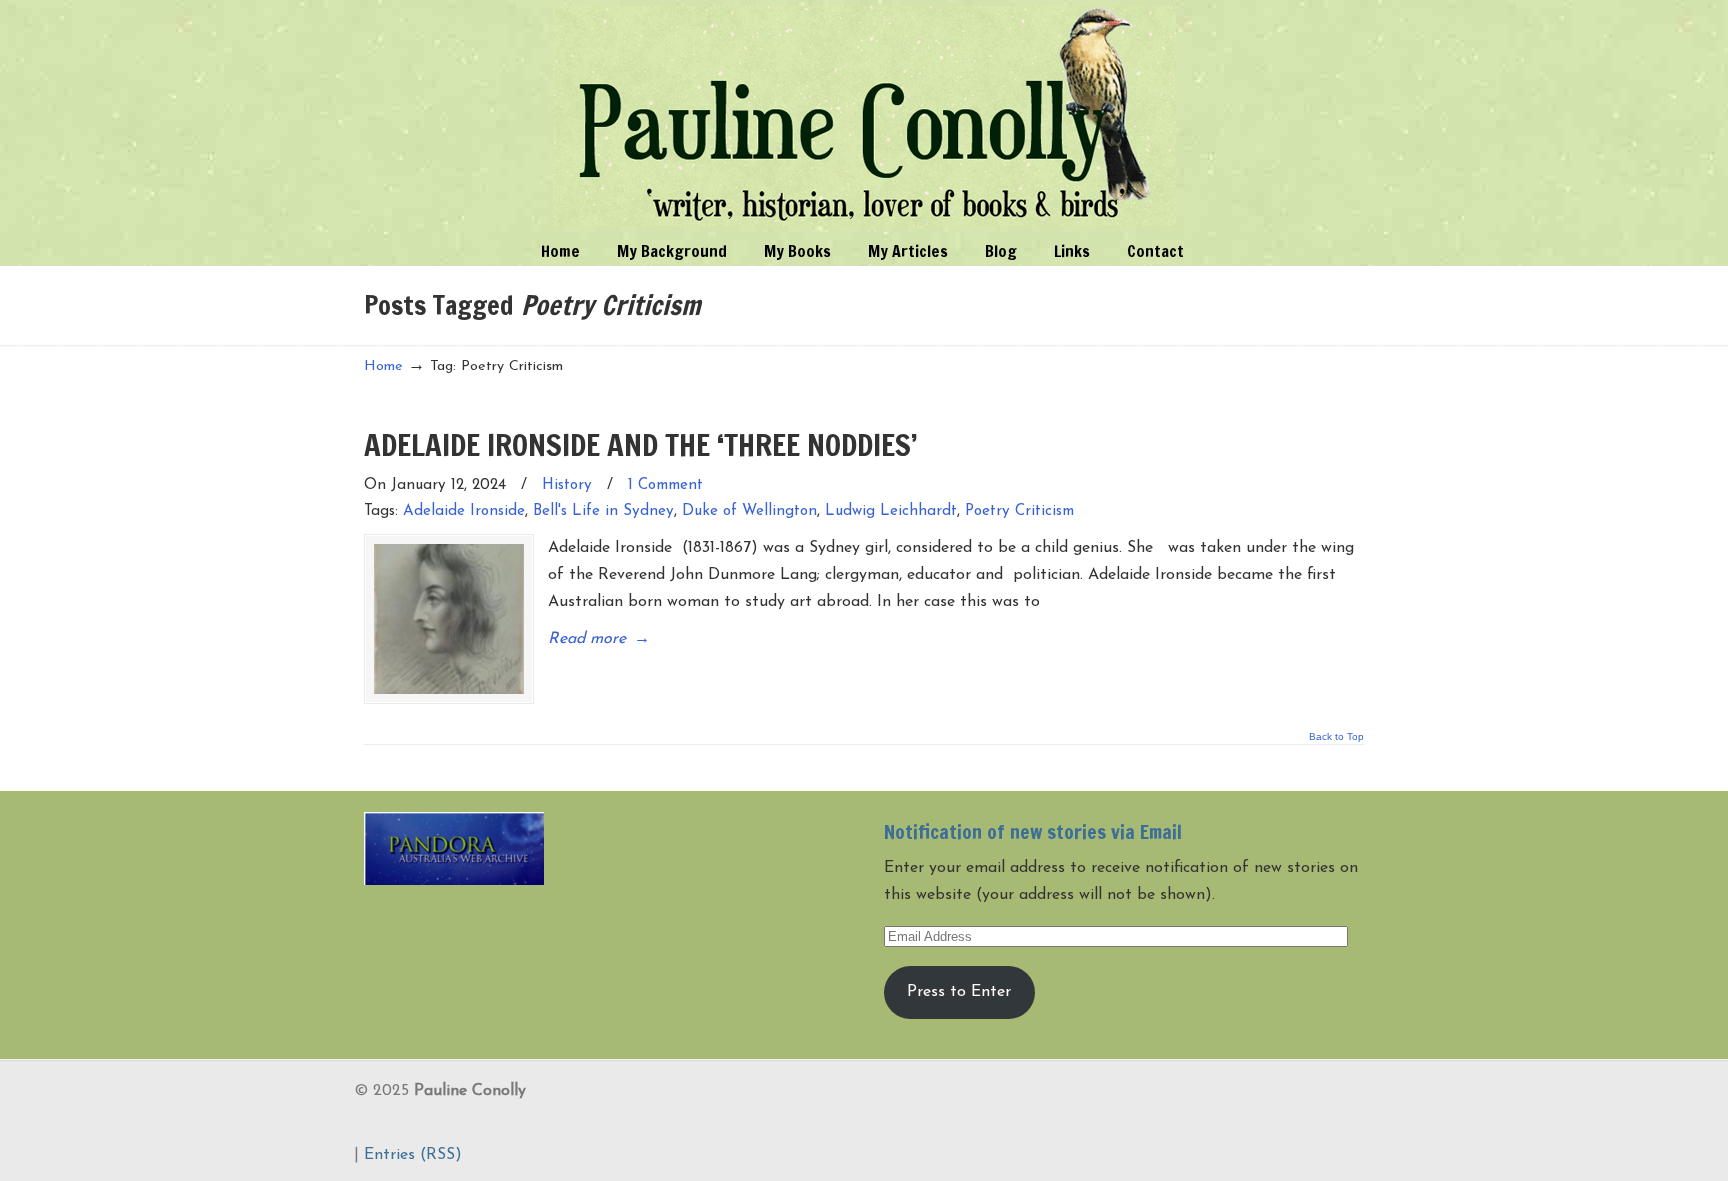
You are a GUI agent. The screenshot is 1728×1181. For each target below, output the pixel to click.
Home (383, 366)
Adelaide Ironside (464, 511)
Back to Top (1336, 737)
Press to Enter (959, 992)
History (567, 485)
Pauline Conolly (864, 116)
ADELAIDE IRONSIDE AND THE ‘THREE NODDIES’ (641, 444)
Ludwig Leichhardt (891, 511)
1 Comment (665, 485)
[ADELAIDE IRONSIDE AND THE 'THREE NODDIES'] (449, 619)
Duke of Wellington (749, 511)
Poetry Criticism (1019, 511)
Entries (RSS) (413, 1155)
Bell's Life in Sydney (603, 511)
